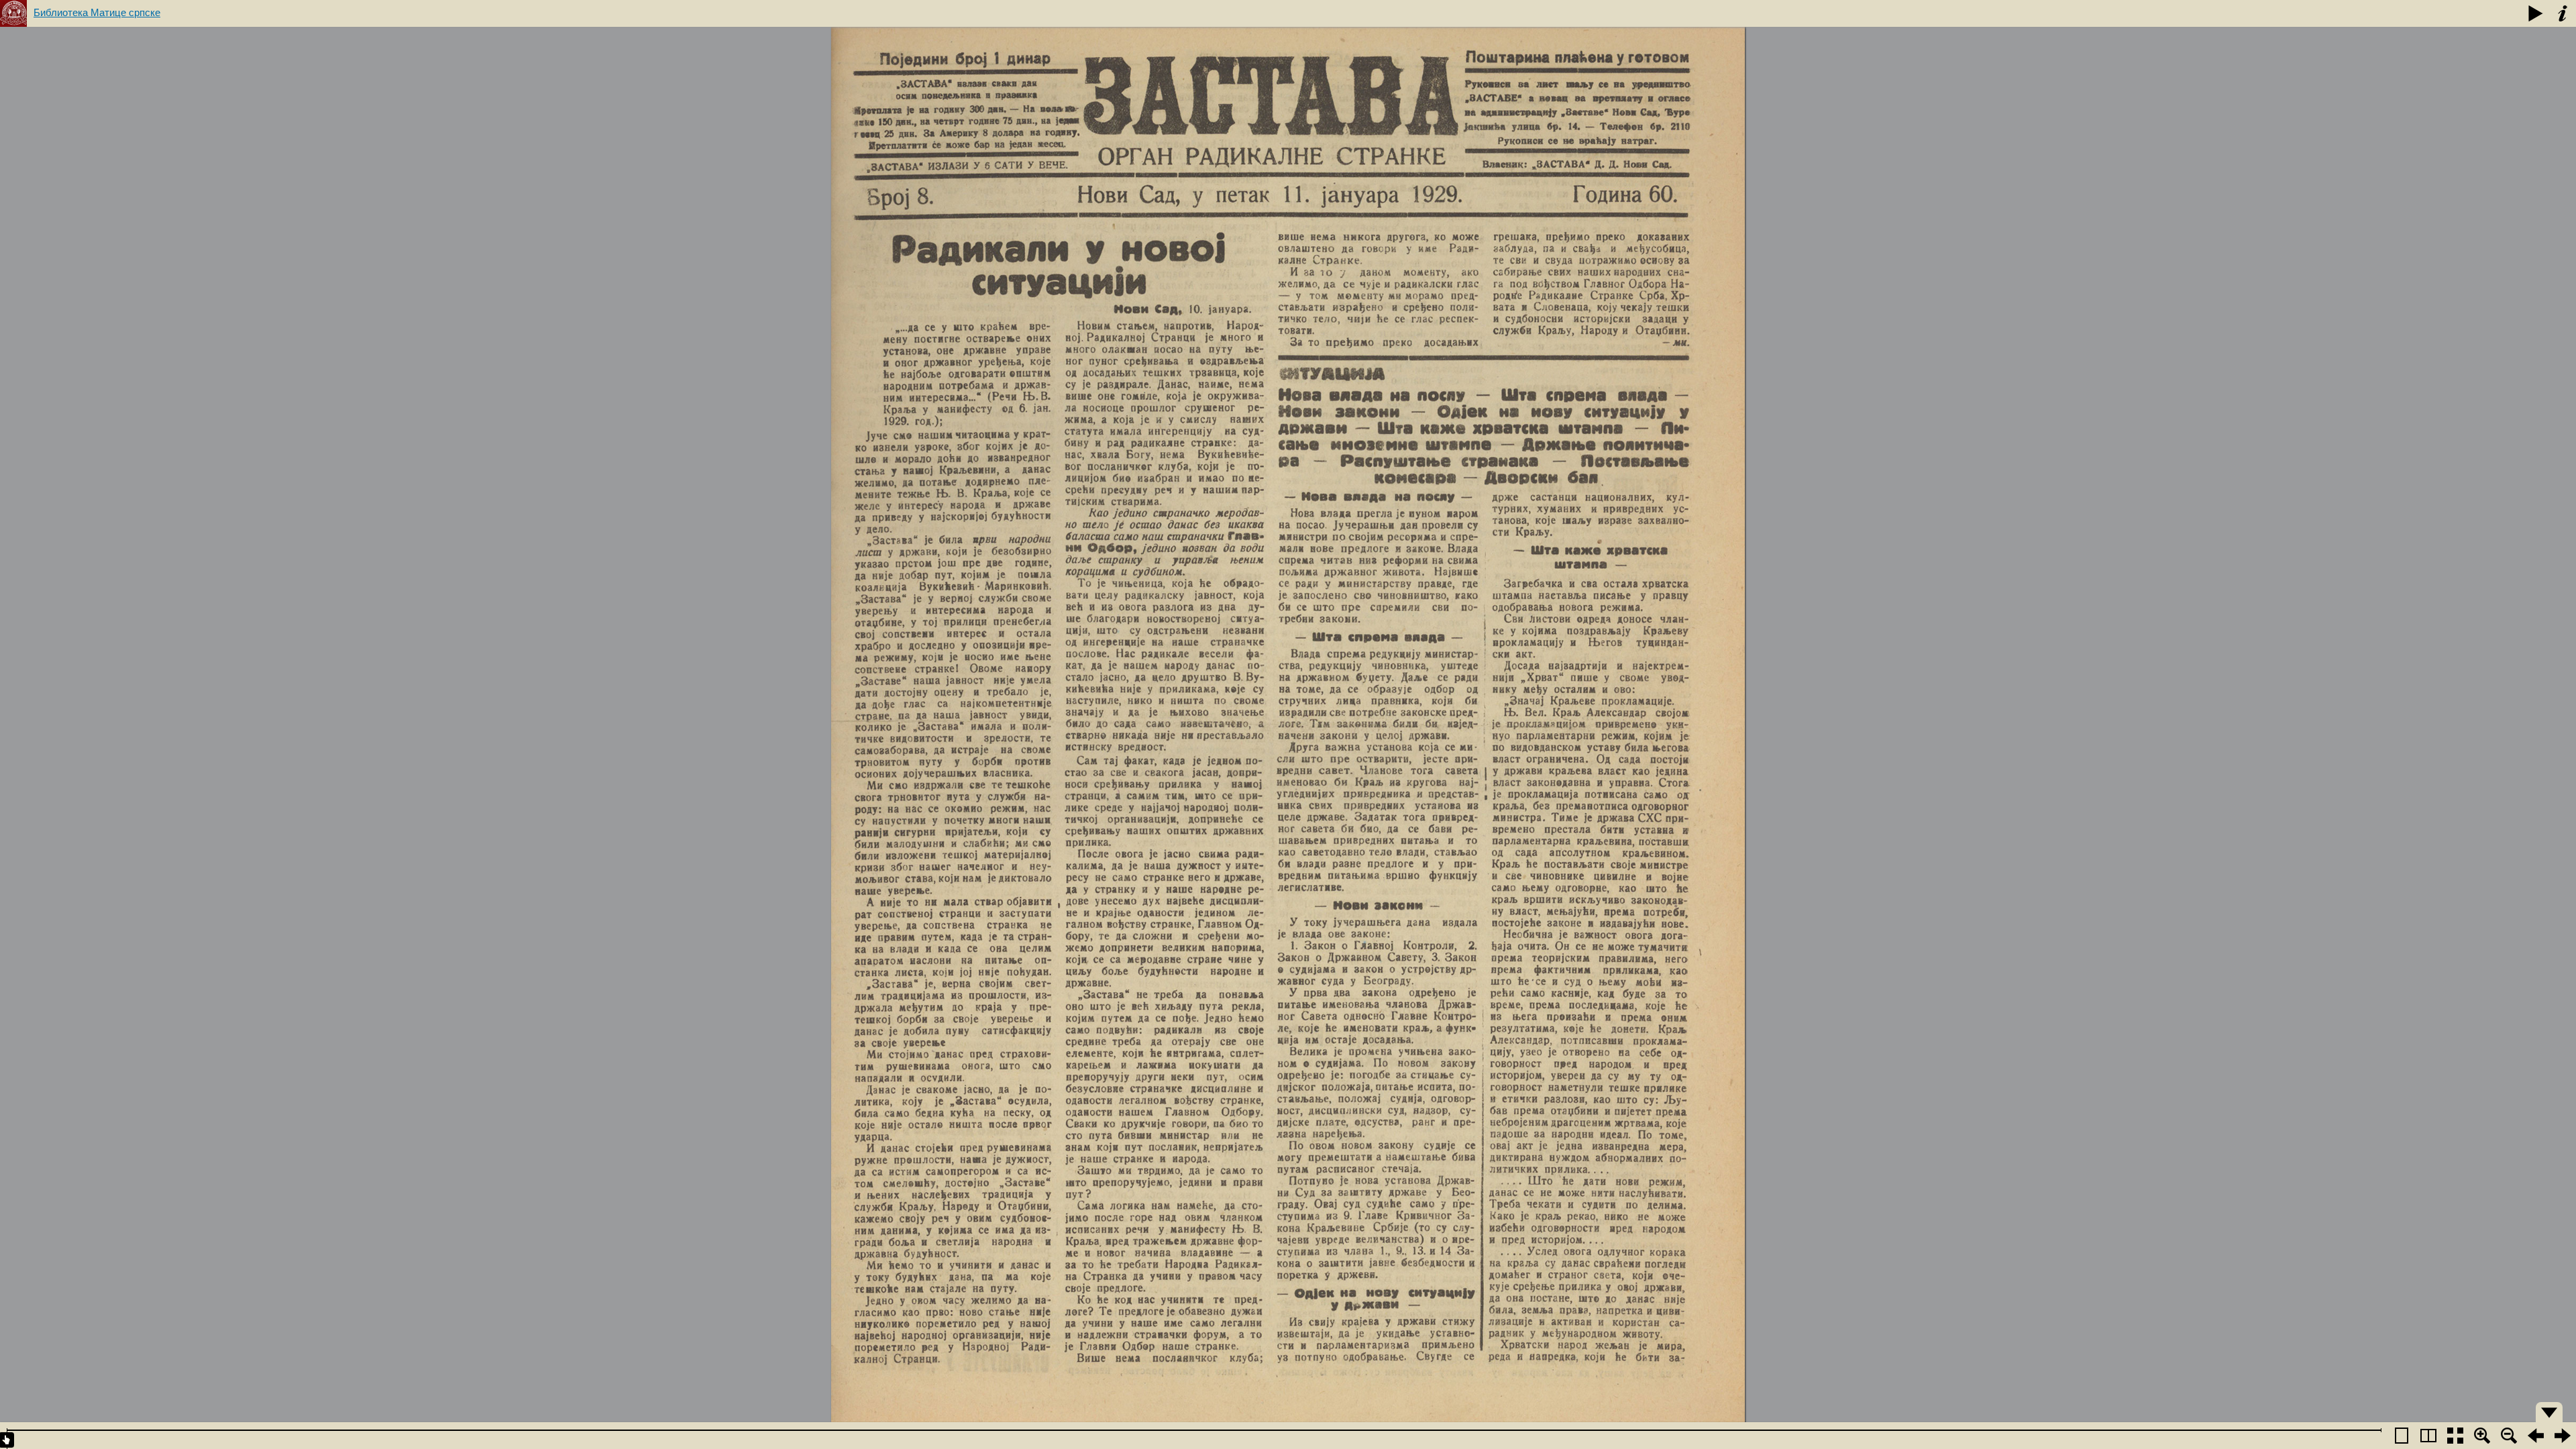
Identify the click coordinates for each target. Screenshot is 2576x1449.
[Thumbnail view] (2455, 1436)
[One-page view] (2402, 1436)
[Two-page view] (2428, 1436)
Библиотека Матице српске (97, 12)
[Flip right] (2563, 1436)
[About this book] (2563, 13)
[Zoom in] (2482, 1436)
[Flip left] (2536, 1436)
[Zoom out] (2509, 1436)
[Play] (2536, 13)
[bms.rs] (13, 13)
